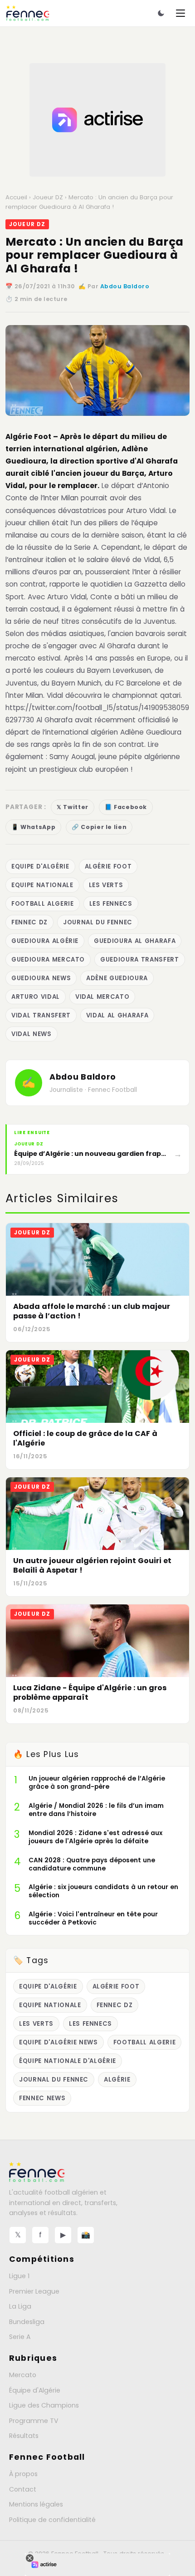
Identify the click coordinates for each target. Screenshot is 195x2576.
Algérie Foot (29, 437)
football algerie (43, 904)
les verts (106, 885)
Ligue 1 (19, 2276)
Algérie (117, 2080)
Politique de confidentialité (52, 2520)
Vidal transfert (41, 1015)
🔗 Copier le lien (99, 827)
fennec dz (29, 922)
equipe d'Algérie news (58, 2042)
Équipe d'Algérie (35, 2390)
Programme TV (34, 2421)
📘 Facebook (126, 807)
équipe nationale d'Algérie (68, 2061)
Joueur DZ (48, 197)
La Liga (20, 2306)
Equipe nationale (42, 885)
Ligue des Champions (44, 2405)
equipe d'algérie (40, 866)
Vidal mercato (102, 997)
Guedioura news (41, 978)
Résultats (24, 2436)
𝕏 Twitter (73, 807)
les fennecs (111, 904)
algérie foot (108, 866)
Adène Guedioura (117, 978)
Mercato (23, 2375)
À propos (23, 2474)
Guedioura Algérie (45, 941)
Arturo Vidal (36, 997)
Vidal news (32, 1034)
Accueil (16, 197)
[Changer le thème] (161, 13)
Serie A (20, 2337)
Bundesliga (27, 2322)
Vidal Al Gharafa (117, 1015)
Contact (23, 2489)
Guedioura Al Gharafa (135, 941)
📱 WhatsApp (33, 827)
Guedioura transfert (139, 960)
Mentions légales (36, 2504)
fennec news (42, 2098)
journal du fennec (98, 922)
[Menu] (180, 13)
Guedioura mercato (48, 960)
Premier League (34, 2291)
